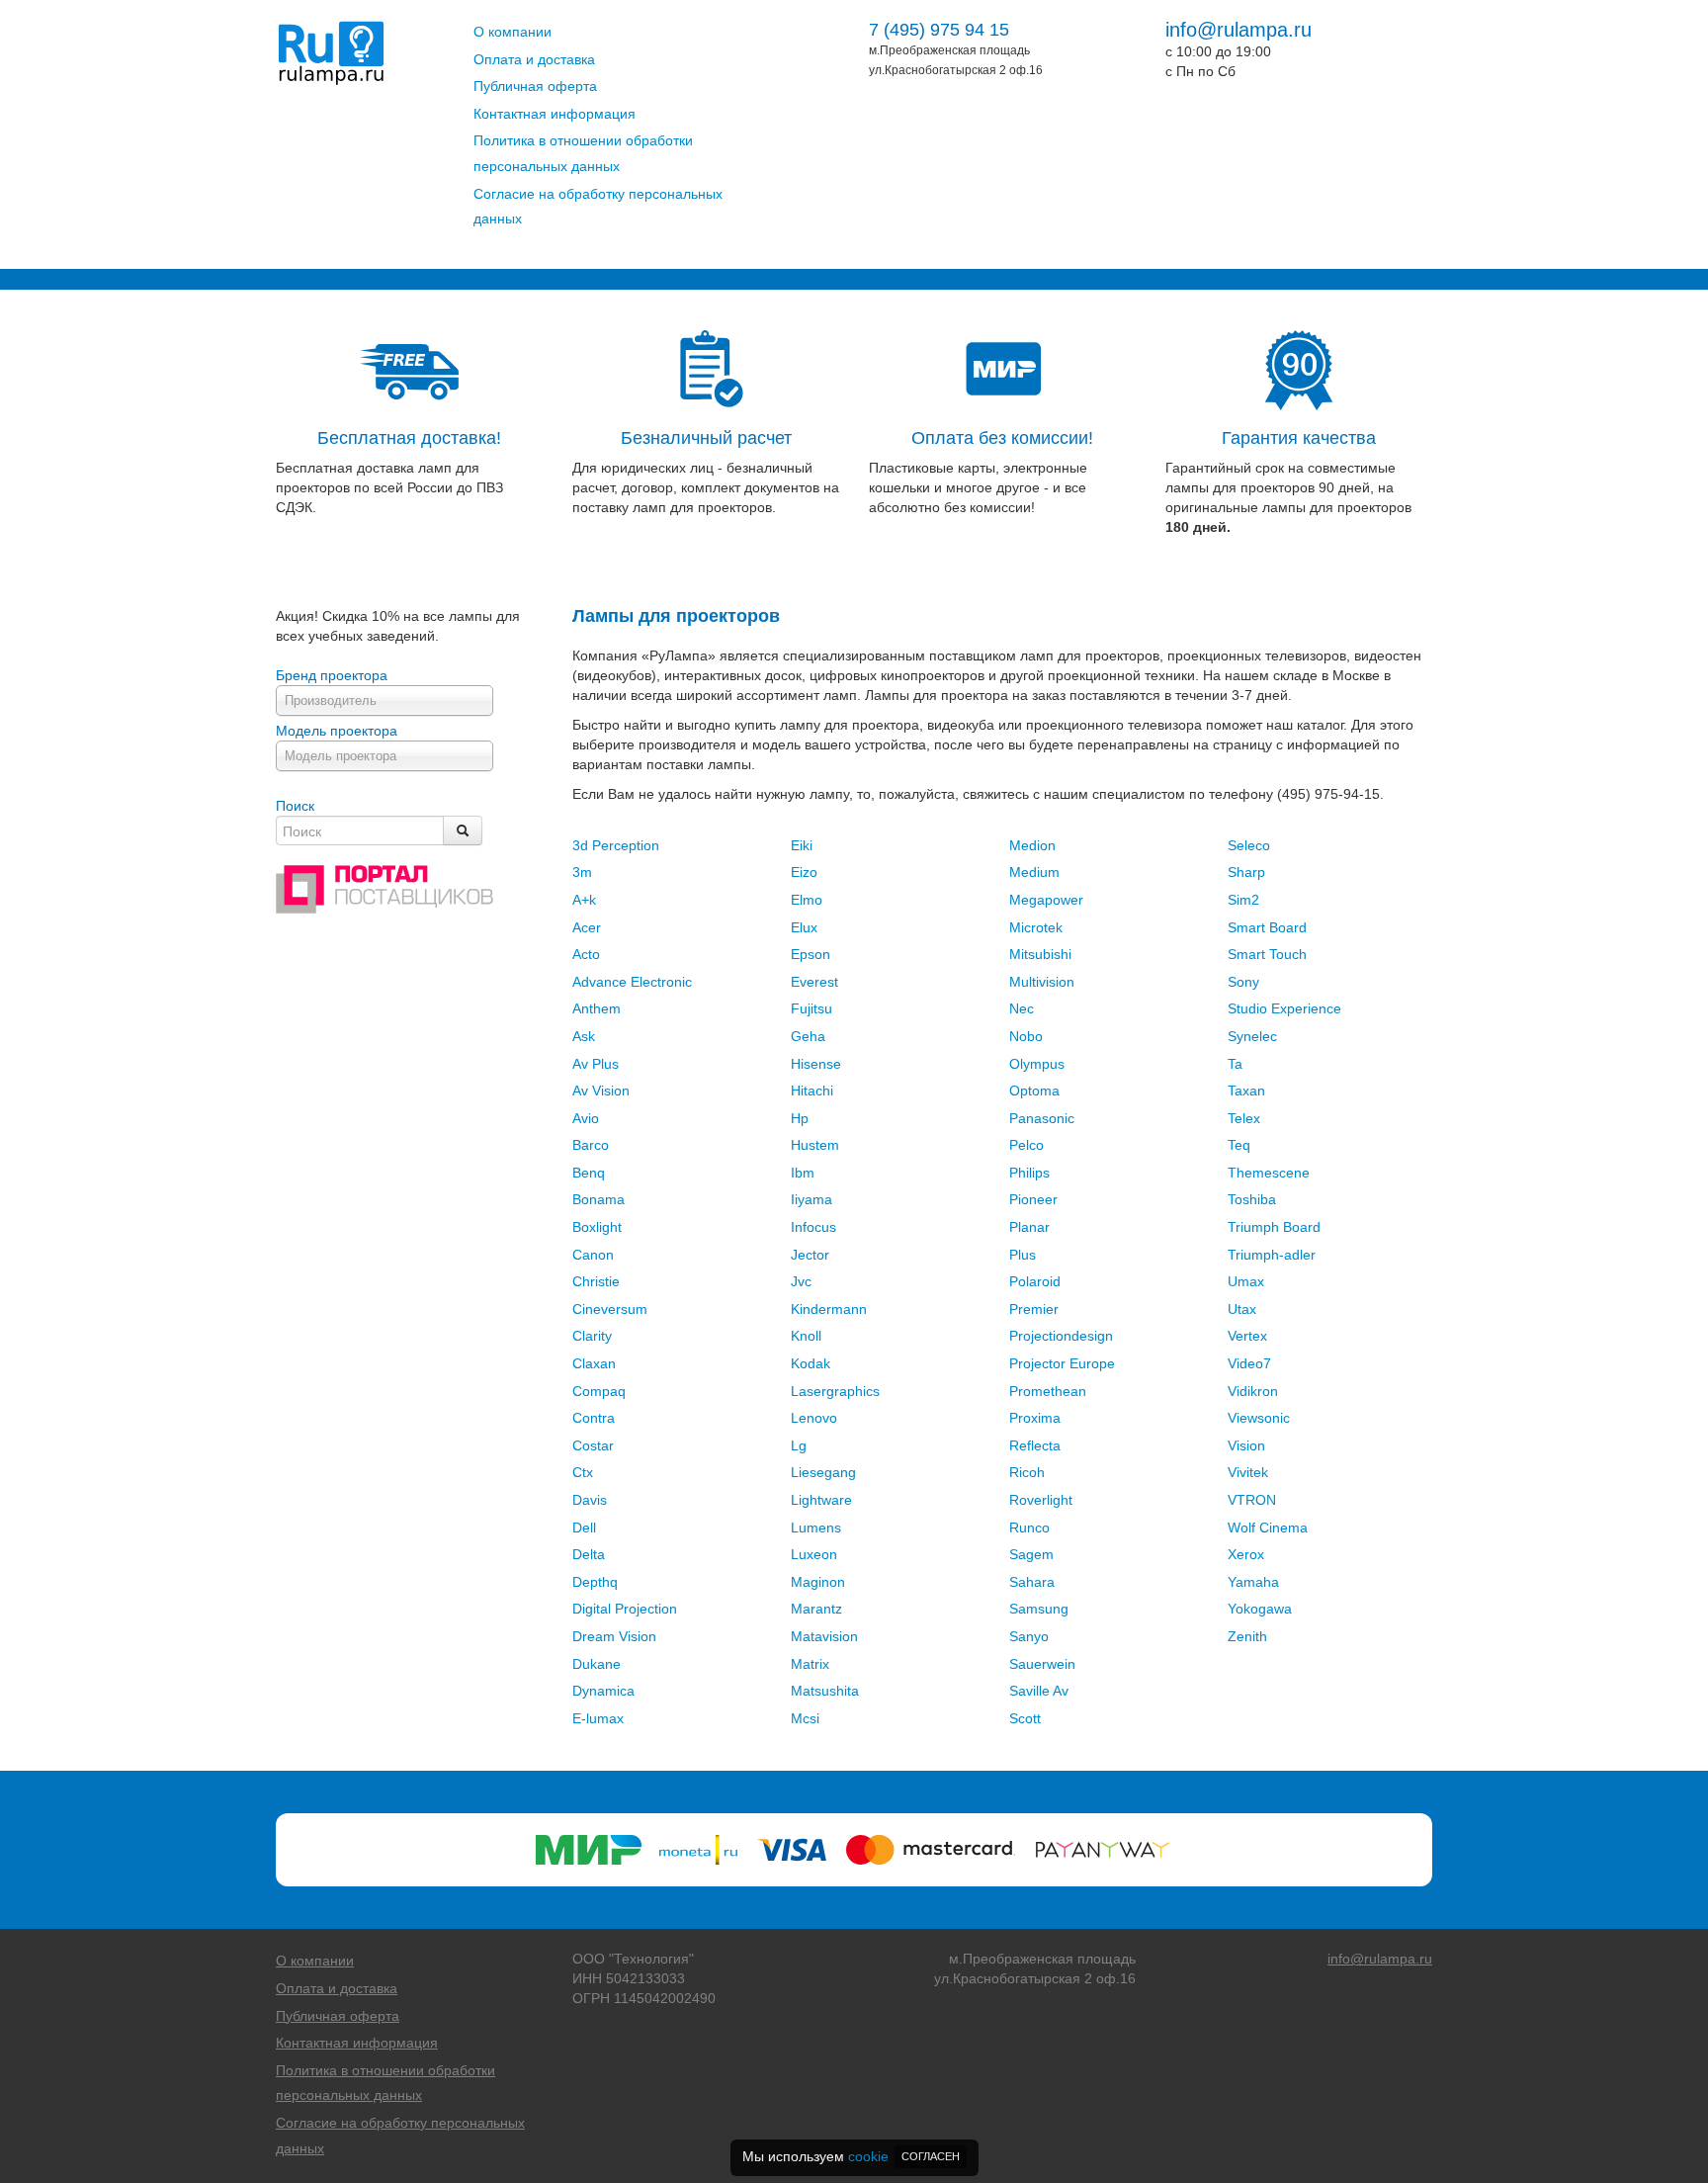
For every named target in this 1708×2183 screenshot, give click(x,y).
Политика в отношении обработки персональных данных (583, 153)
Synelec (1252, 1036)
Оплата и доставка (534, 59)
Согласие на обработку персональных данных (598, 207)
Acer (587, 927)
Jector (810, 1255)
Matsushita (825, 1691)
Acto (586, 954)
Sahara (1032, 1582)
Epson (811, 954)
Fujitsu (811, 1008)
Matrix (810, 1664)
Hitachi (812, 1091)
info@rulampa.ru (1238, 30)
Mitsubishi (1040, 954)
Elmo (807, 900)
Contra (594, 1418)
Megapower (1046, 900)
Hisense (816, 1064)
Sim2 (1243, 900)
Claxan (594, 1363)
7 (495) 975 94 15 (939, 30)
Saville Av (1039, 1691)
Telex (1244, 1118)
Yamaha (1253, 1582)
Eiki (802, 845)
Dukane (597, 1664)
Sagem (1031, 1554)
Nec (1022, 1008)
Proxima (1035, 1418)
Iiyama (811, 1199)
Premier (1034, 1309)
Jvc (801, 1281)
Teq (1239, 1145)
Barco (591, 1145)
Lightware (821, 1500)
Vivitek (1248, 1472)
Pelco (1026, 1145)
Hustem (815, 1145)
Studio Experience (1284, 1008)
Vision (1246, 1445)
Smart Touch (1267, 954)
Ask (584, 1036)
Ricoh (1027, 1472)
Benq (589, 1173)
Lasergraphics (835, 1391)
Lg (799, 1445)
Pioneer (1033, 1199)
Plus (1023, 1255)
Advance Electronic (632, 982)
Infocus (813, 1227)
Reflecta (1035, 1445)
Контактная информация (555, 114)
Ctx (583, 1472)
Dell (584, 1528)
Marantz (816, 1609)
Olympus (1037, 1064)
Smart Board (1267, 927)
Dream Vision (614, 1636)
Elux (804, 927)
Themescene (1269, 1173)
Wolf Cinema (1268, 1528)
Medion (1032, 845)
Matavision (824, 1636)
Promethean (1048, 1391)
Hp (800, 1118)
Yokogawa (1260, 1609)
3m (582, 872)
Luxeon (814, 1554)
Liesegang (823, 1472)
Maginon (818, 1582)
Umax (1246, 1281)
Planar (1029, 1227)
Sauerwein (1042, 1664)
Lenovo (814, 1418)
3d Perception (616, 845)
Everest (814, 982)
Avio (586, 1118)
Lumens (816, 1528)
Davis (590, 1500)
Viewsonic (1259, 1418)
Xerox (1246, 1554)
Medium (1034, 872)
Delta (589, 1554)
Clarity (592, 1336)
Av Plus (596, 1064)
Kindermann (829, 1309)
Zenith (1247, 1636)
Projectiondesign (1061, 1336)
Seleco (1249, 845)
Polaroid (1035, 1281)
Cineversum (610, 1309)
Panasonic (1042, 1118)
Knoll (806, 1336)
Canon (593, 1255)
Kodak (811, 1363)
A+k (584, 900)
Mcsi (805, 1718)
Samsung (1039, 1609)
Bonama (598, 1199)
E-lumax (598, 1718)
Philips (1029, 1173)
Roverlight (1041, 1500)
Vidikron (1253, 1391)
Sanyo (1029, 1636)
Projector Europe (1062, 1363)
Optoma (1034, 1091)
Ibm (803, 1173)
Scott (1025, 1718)
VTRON (1252, 1500)
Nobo (1026, 1036)
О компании (512, 32)
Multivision (1042, 982)
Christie (596, 1281)
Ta (1235, 1064)
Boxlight (597, 1227)
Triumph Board (1274, 1227)
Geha (808, 1036)
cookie (868, 2156)
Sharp (1246, 872)
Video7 (1249, 1363)
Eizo (804, 872)
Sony (1243, 982)
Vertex (1247, 1336)
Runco (1029, 1528)
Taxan (1246, 1091)
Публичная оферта (535, 86)
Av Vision (601, 1091)
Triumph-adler (1272, 1255)
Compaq (599, 1391)
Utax (1242, 1309)
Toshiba (1252, 1199)
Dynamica (603, 1691)
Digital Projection (625, 1609)
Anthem (597, 1008)
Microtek (1036, 927)
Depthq (595, 1582)
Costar (593, 1445)
